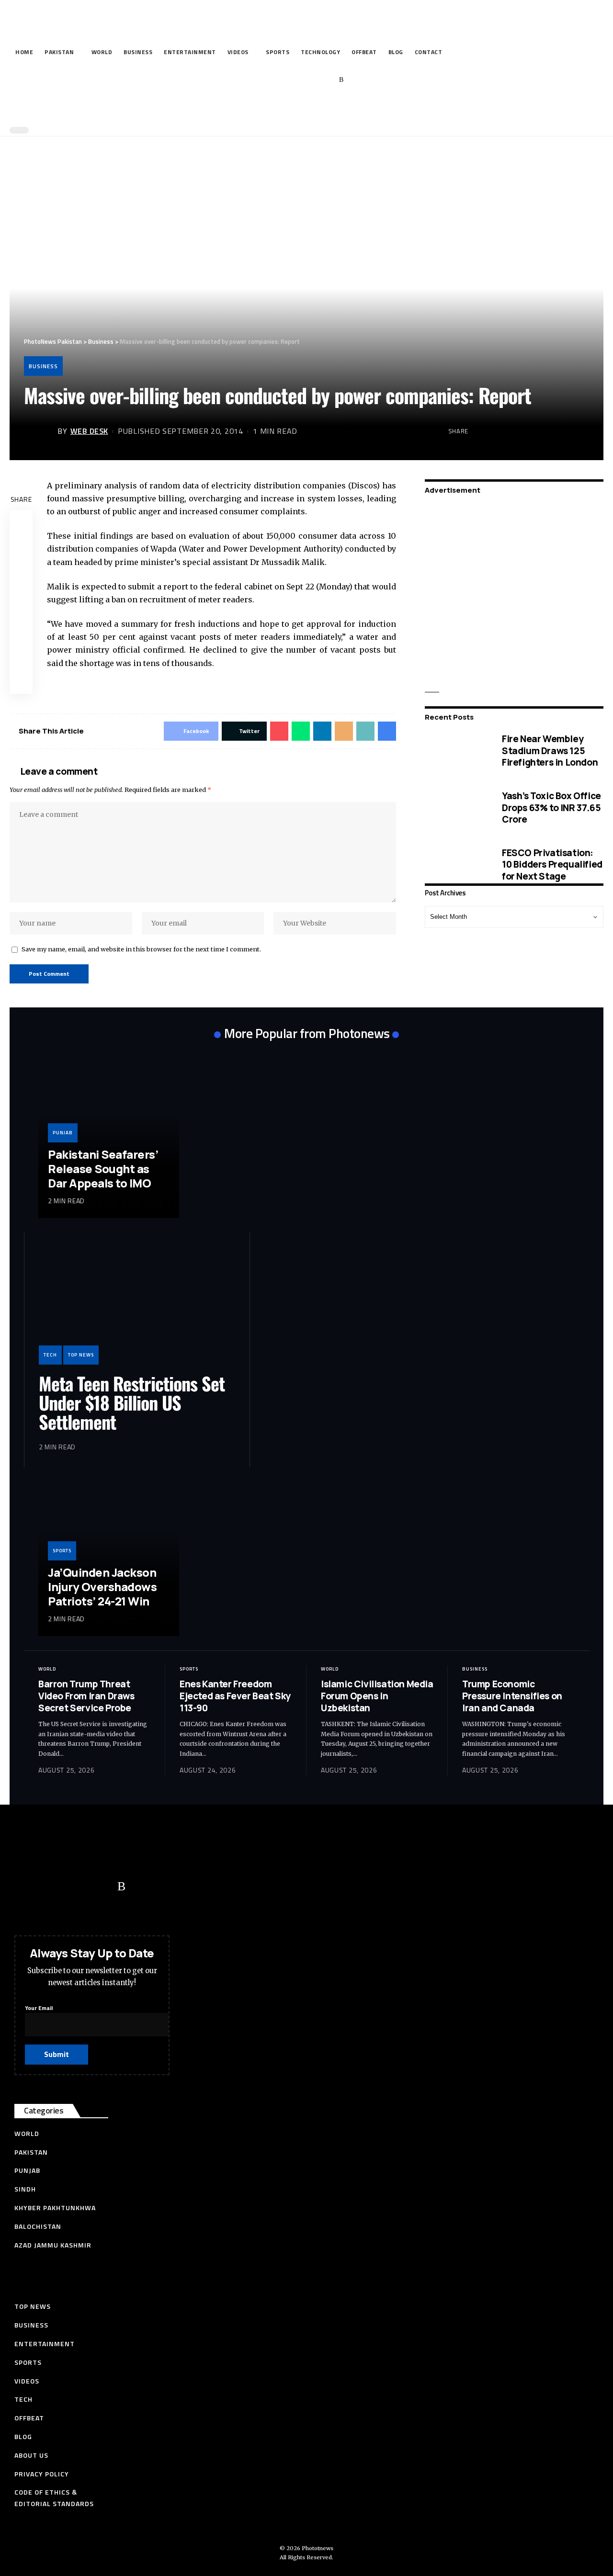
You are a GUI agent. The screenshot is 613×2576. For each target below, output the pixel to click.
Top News (81, 1355)
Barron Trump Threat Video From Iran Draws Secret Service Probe (86, 1696)
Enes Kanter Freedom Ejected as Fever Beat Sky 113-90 (235, 1696)
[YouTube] (297, 80)
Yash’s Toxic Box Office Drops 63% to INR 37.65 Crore (551, 808)
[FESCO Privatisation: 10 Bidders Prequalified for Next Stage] (456, 864)
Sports (62, 1551)
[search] (304, 109)
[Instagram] (327, 80)
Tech (50, 1355)
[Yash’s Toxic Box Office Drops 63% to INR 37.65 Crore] (456, 808)
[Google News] (312, 80)
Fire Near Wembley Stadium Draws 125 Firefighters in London (550, 751)
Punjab (63, 1133)
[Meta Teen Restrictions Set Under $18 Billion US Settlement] (137, 1306)
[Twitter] (282, 80)
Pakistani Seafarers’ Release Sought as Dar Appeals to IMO (103, 1169)
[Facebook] (267, 80)
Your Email (39, 2008)
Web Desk (89, 431)
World (47, 1669)
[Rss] (341, 80)
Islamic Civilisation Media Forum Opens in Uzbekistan (377, 1696)
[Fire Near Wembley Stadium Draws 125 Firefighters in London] (456, 751)
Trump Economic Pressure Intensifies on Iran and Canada (512, 1696)
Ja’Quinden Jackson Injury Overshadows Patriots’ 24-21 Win (102, 1587)
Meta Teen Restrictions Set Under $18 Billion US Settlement (132, 1402)
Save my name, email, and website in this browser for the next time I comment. (141, 949)
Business (43, 366)
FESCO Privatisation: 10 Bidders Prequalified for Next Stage (552, 864)
